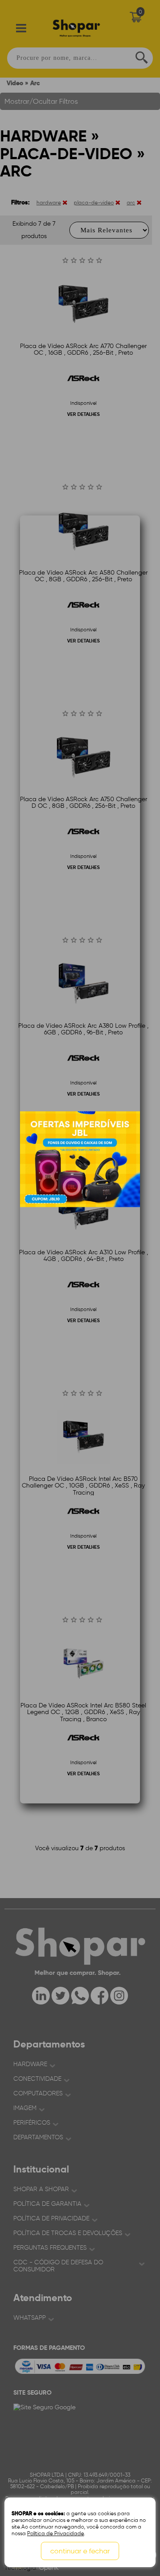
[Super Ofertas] (80, 1159)
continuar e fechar (80, 2551)
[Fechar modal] (133, 682)
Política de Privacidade (56, 2533)
